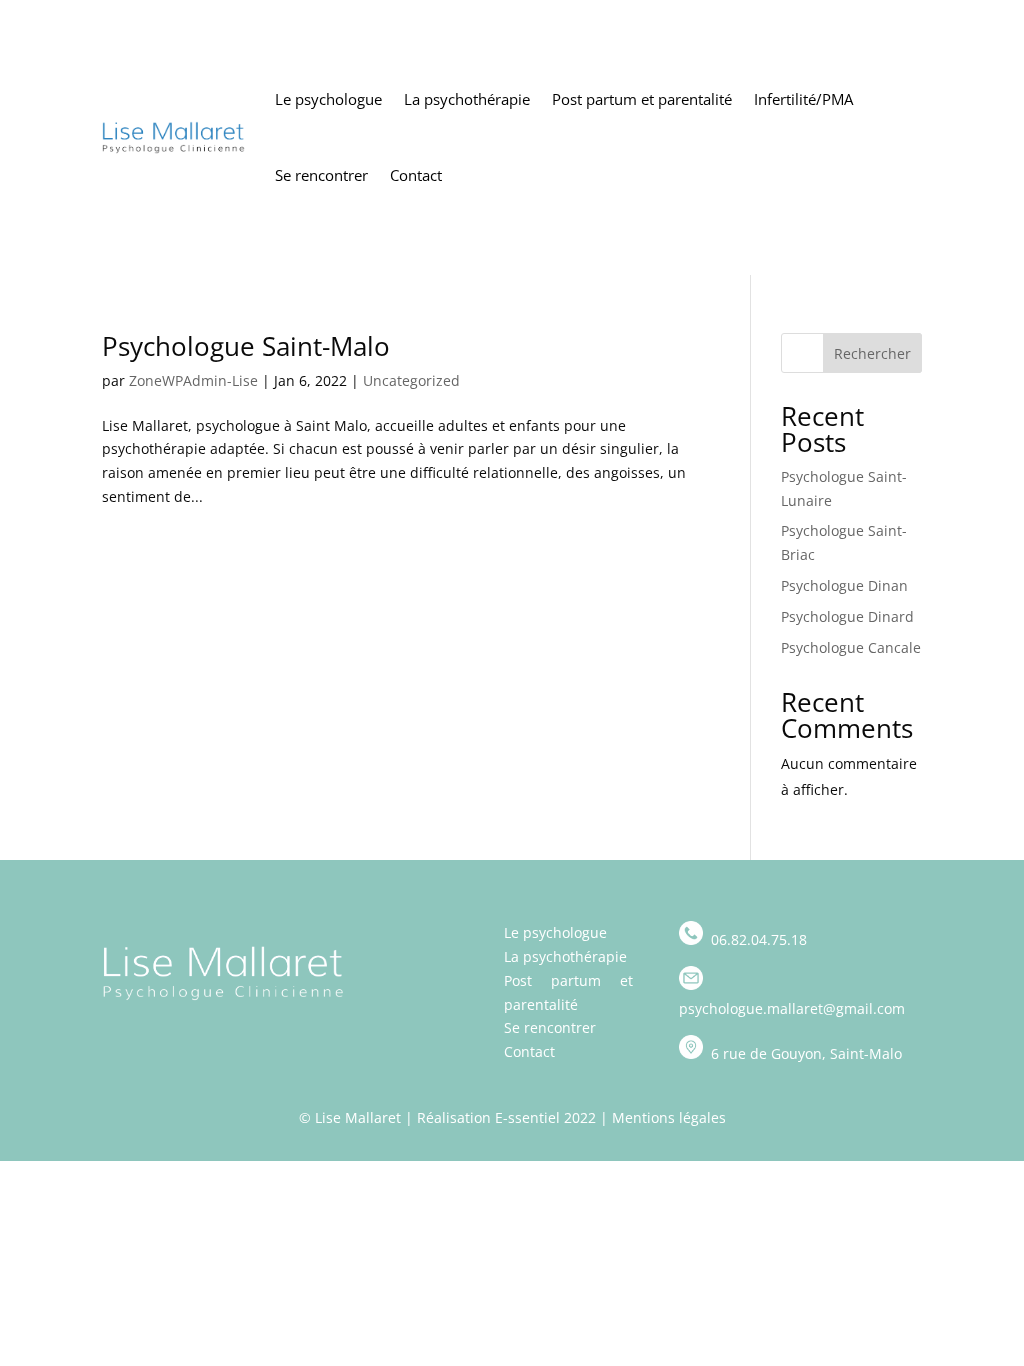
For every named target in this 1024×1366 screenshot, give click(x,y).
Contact (416, 175)
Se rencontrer (321, 175)
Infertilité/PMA (803, 99)
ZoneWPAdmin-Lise (193, 380)
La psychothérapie (467, 99)
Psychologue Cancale (851, 647)
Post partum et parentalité (642, 99)
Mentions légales (669, 1117)
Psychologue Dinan (844, 585)
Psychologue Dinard (847, 616)
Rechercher (872, 353)
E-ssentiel (527, 1117)
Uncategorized (411, 380)
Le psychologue (328, 99)
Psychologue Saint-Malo (246, 346)
